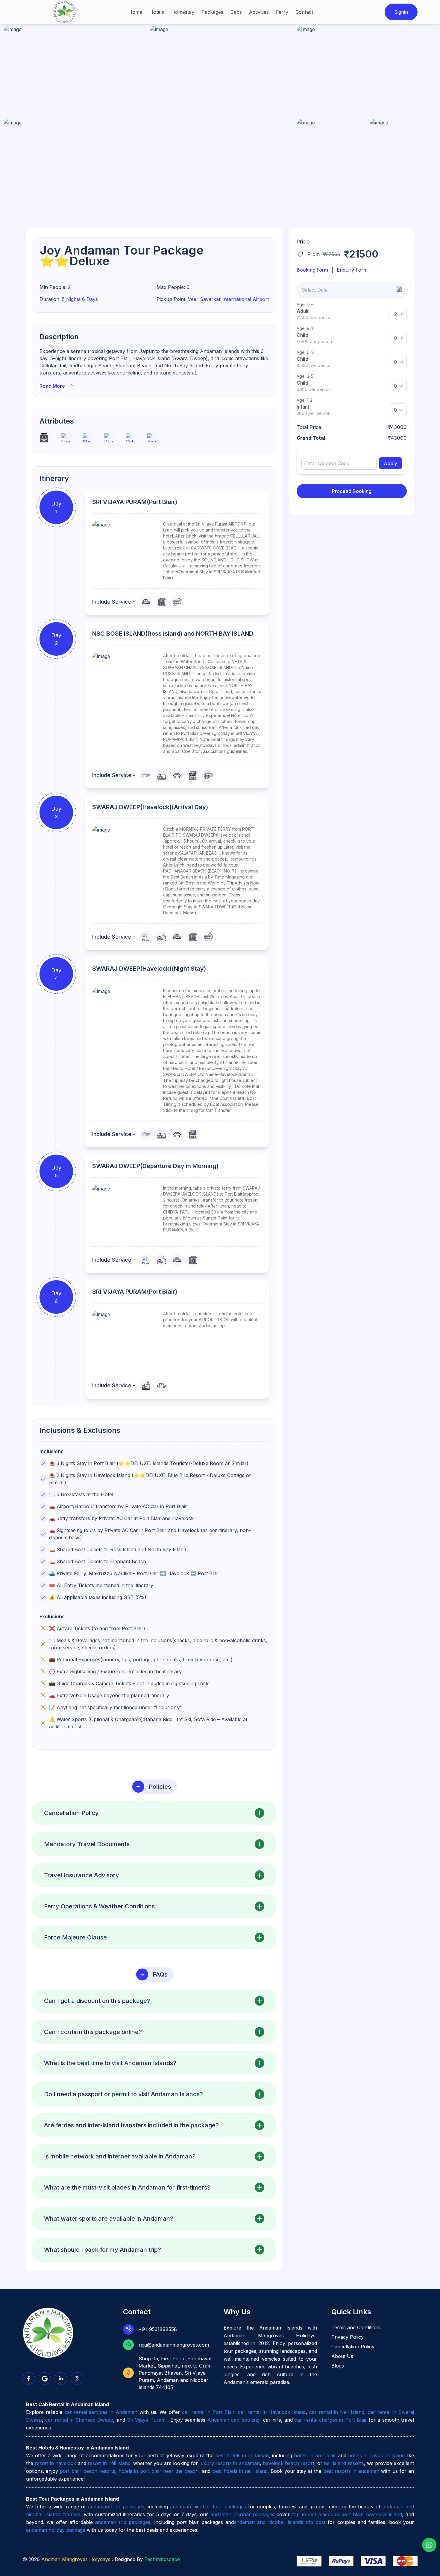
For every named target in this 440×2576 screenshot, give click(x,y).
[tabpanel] (352, 378)
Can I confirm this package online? (93, 2032)
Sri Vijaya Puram (147, 2420)
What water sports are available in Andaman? (109, 2219)
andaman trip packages (123, 2522)
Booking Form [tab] (312, 270)
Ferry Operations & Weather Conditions (99, 1906)
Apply (390, 463)
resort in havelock (55, 2463)
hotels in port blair (315, 2455)
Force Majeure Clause (75, 1937)
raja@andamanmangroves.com (174, 2345)
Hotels (157, 12)
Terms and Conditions (356, 2327)
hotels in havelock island (376, 2455)
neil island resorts (344, 2463)
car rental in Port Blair (208, 2412)
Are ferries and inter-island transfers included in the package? (131, 2125)
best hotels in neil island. (241, 2471)
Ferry (282, 12)
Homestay (183, 12)
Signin (401, 12)
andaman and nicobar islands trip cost (280, 2522)
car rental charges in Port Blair (331, 2420)
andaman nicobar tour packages (208, 2507)
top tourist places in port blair (327, 2514)
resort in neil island (109, 2463)
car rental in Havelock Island (272, 2412)
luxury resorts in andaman (229, 2463)
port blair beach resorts (88, 2471)
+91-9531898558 (158, 2329)
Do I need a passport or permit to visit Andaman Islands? (123, 2094)
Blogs (338, 2366)
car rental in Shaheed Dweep (79, 2420)
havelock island (384, 2514)
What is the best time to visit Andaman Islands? (110, 2063)
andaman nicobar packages (243, 2514)
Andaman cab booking (234, 2420)
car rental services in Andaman (101, 2412)
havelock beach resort (289, 2463)
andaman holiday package (56, 2530)
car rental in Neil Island (337, 2412)
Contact (304, 12)
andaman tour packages (116, 2507)
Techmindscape (162, 2559)
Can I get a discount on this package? (97, 2001)
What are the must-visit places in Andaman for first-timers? (127, 2187)
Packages (212, 12)
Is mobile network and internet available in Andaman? (120, 2156)
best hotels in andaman (242, 2455)
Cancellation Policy (71, 1813)
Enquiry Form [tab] (352, 270)
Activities (259, 12)
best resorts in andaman (351, 2471)
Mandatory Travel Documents (87, 1844)
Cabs (236, 12)
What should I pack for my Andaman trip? (103, 2250)
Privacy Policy (348, 2337)
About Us (342, 2356)
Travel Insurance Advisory (82, 1875)
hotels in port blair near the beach (158, 2471)
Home (135, 12)
